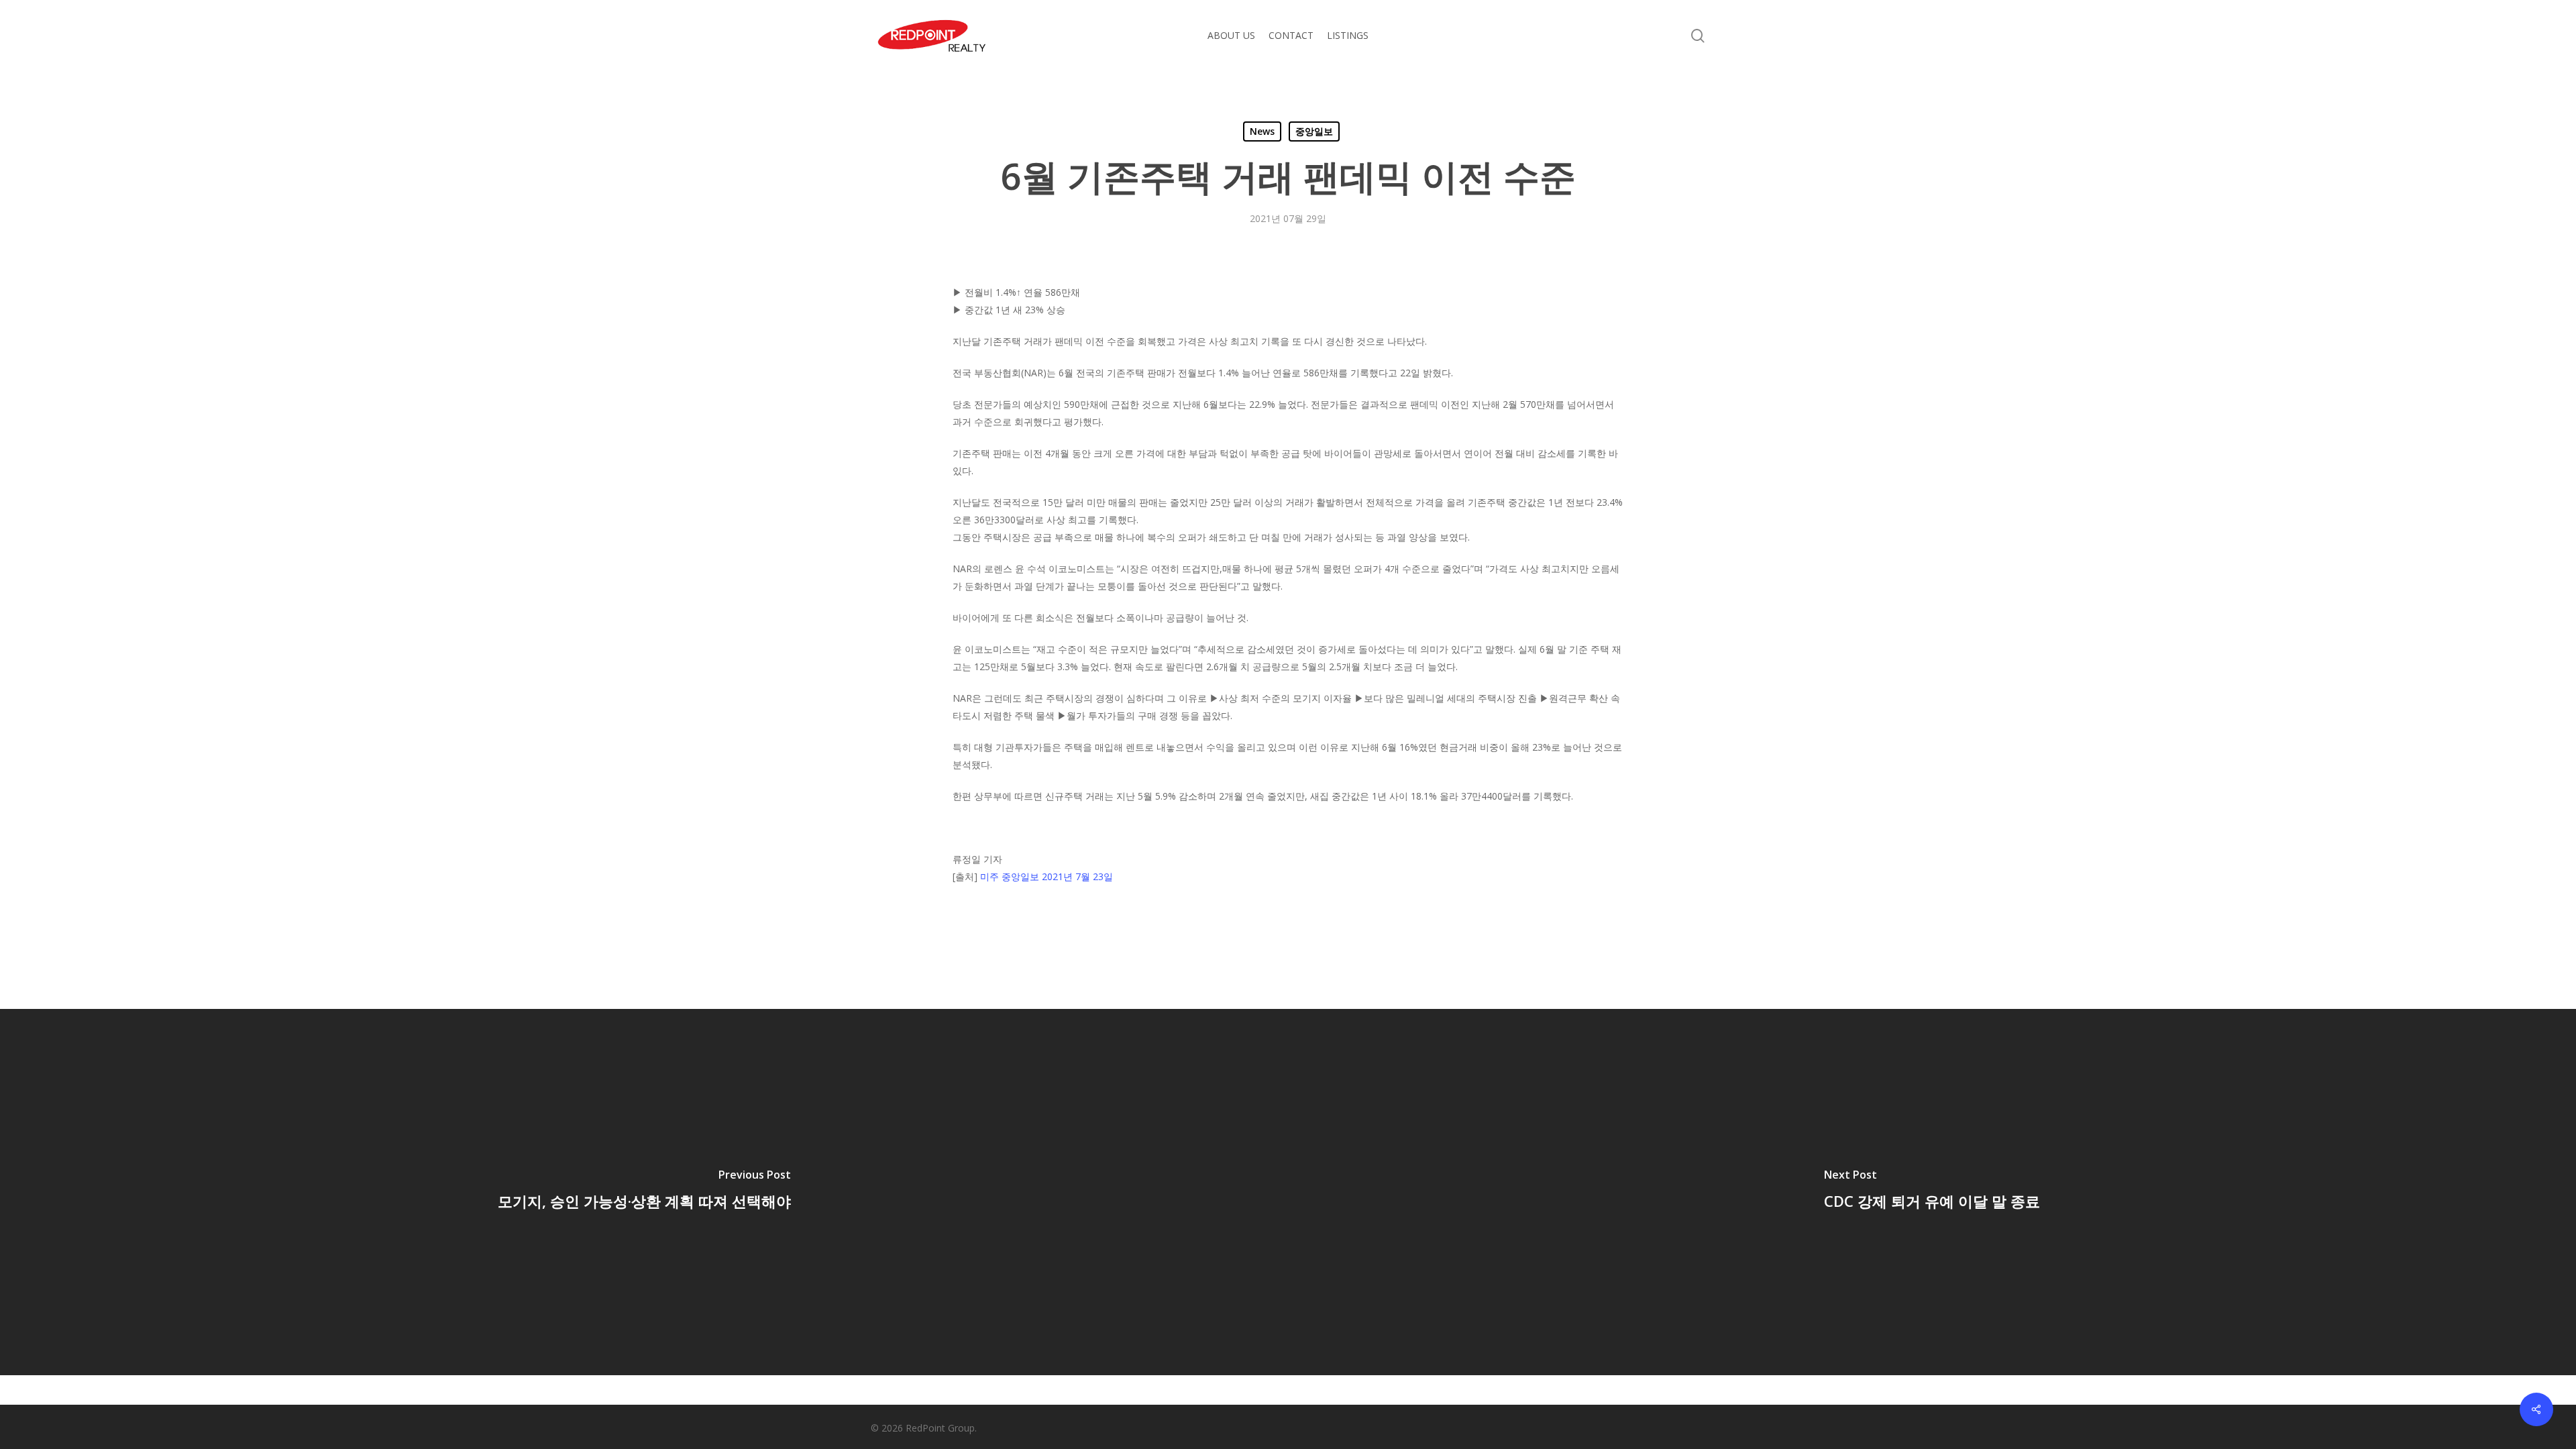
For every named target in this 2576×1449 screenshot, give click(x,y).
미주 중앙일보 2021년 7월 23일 (1046, 876)
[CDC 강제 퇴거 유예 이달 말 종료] (1932, 1192)
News (1262, 131)
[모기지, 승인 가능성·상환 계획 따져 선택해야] (644, 1192)
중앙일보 (1314, 131)
